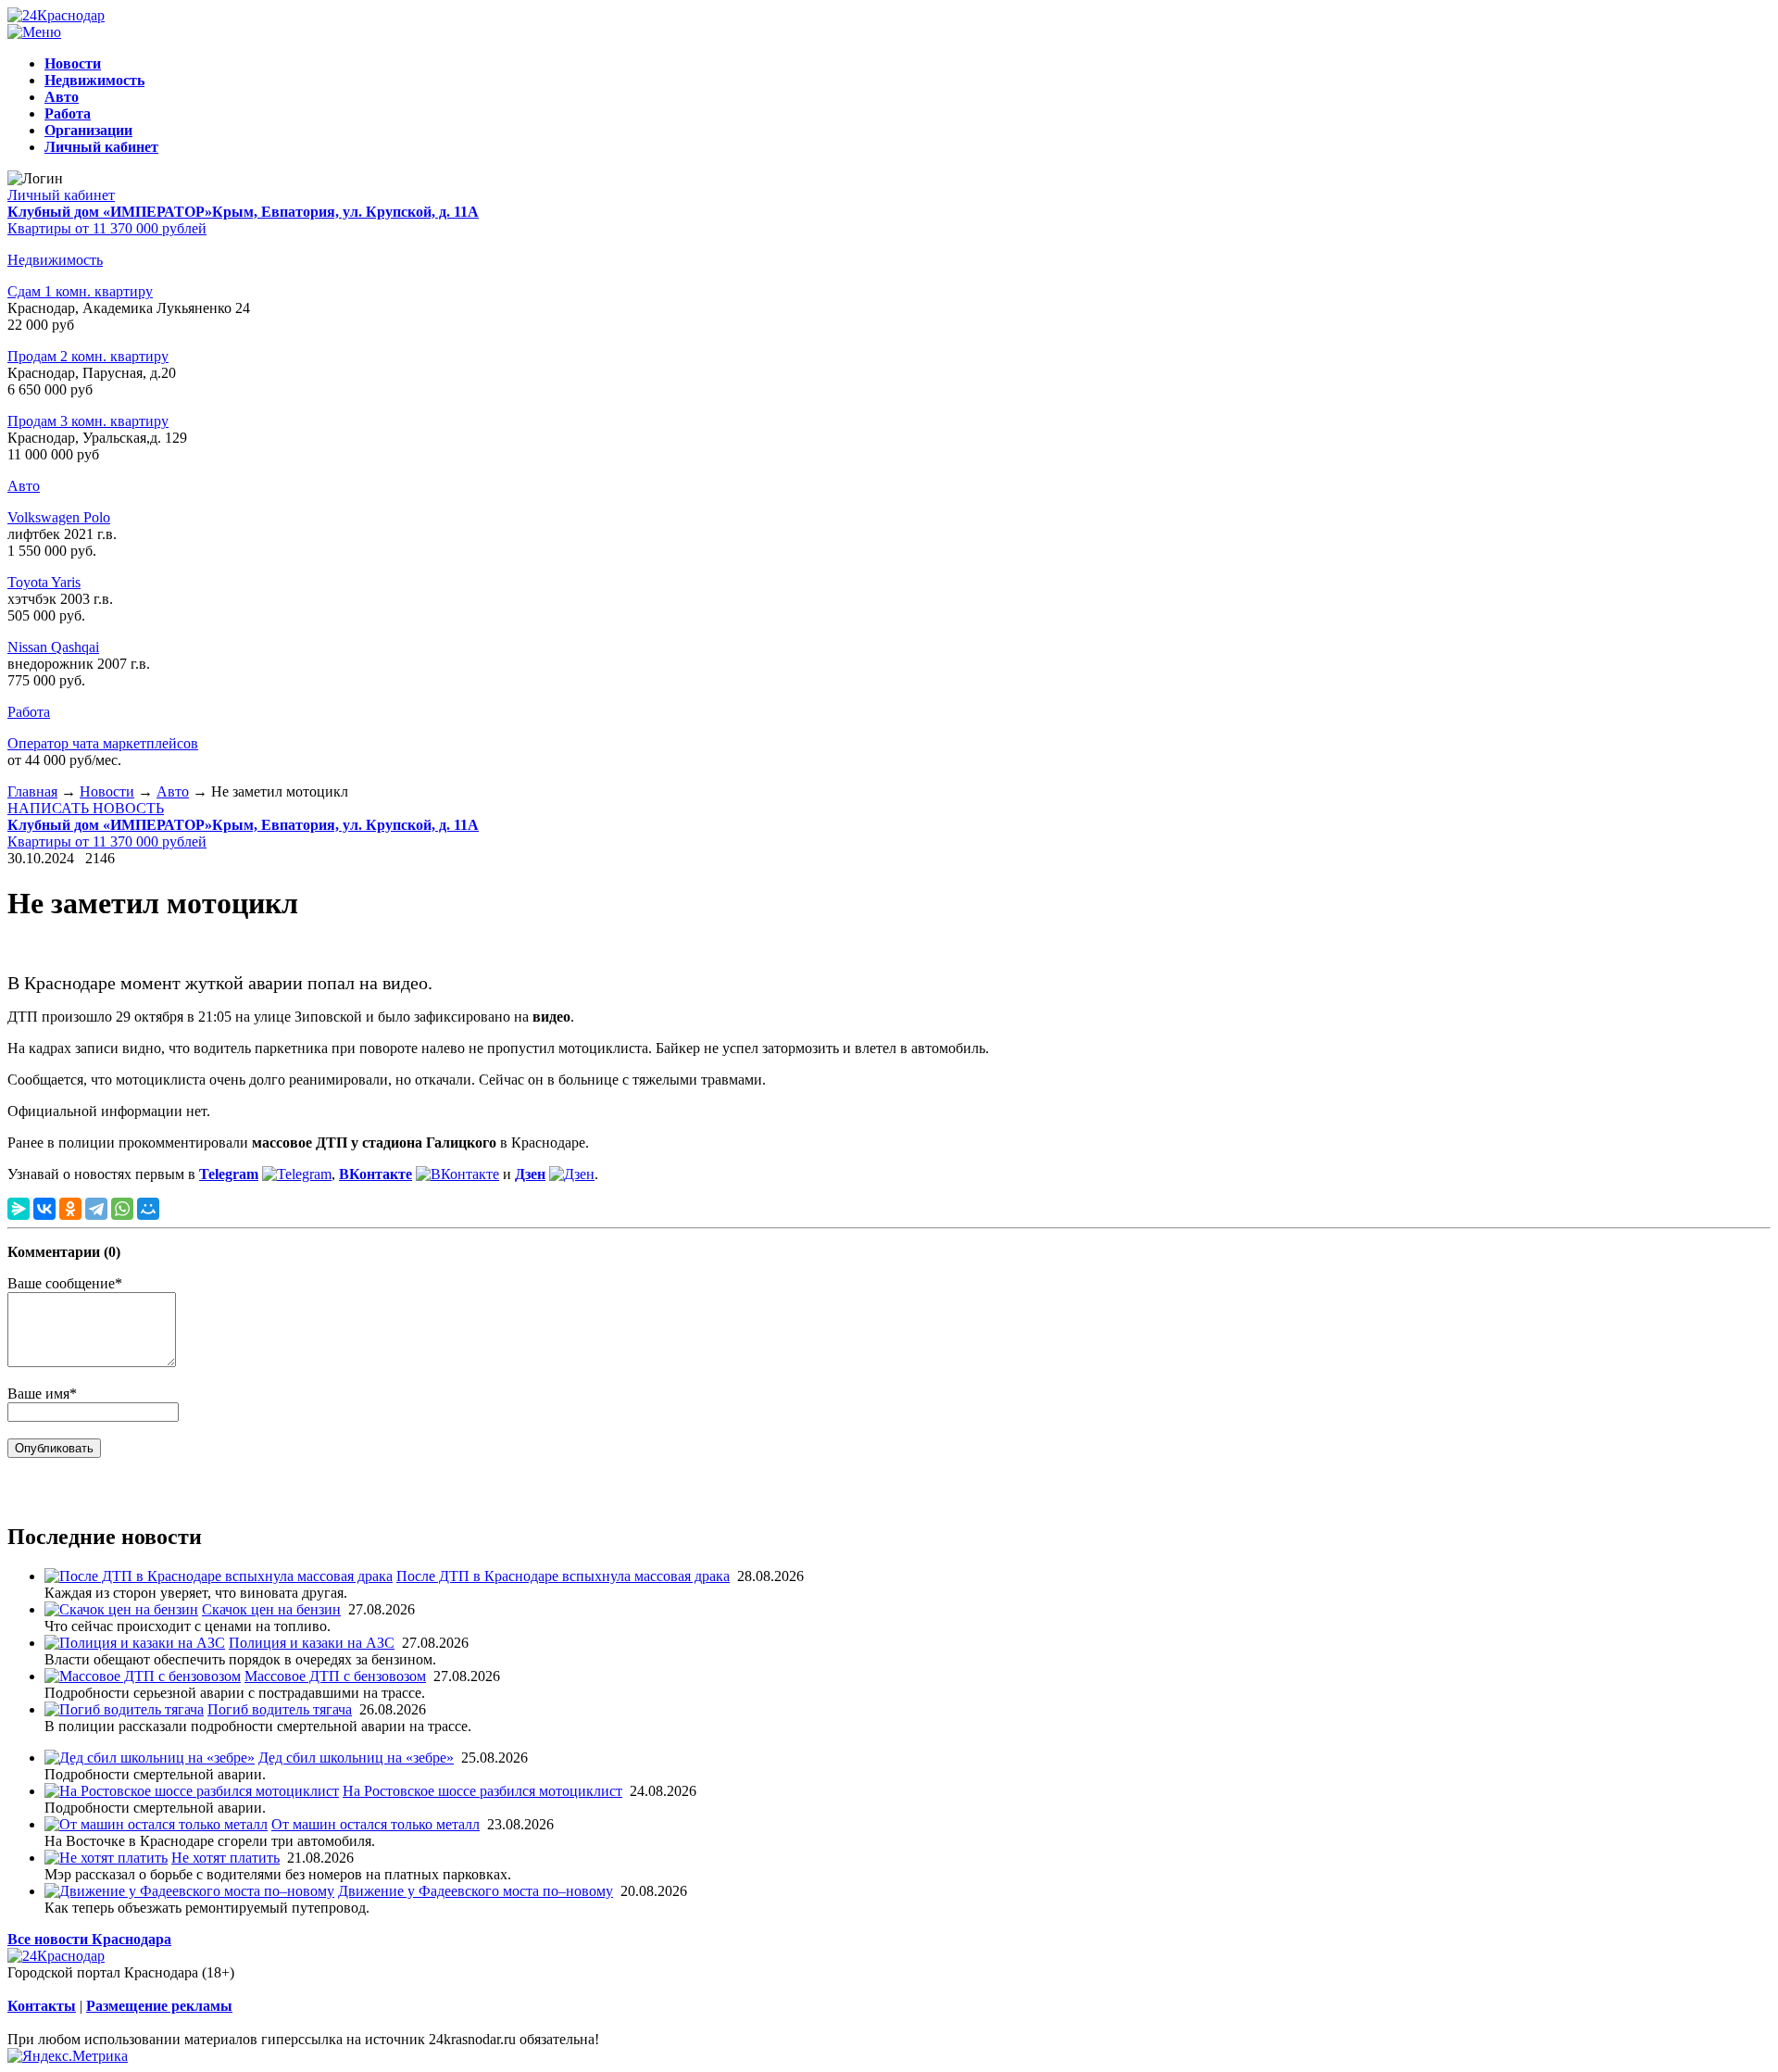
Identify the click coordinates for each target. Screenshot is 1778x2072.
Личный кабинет (61, 195)
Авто (24, 486)
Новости (107, 791)
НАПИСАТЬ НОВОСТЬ (86, 808)
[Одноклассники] (70, 1209)
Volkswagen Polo (59, 517)
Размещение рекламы (159, 2006)
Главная (32, 791)
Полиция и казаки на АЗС (312, 1643)
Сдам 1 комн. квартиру (80, 291)
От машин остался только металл (376, 1824)
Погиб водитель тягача (280, 1709)
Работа (29, 712)
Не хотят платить (225, 1858)
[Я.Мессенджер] (19, 1209)
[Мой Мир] (148, 1209)
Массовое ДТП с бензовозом (335, 1676)
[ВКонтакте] (44, 1209)
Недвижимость (55, 260)
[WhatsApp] (122, 1209)
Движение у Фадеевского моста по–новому (476, 1891)
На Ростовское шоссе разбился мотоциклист (482, 1791)
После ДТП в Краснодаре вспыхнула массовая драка (563, 1576)
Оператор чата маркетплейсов (103, 743)
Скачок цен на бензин (271, 1609)
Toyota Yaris (44, 582)
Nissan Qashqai (53, 647)
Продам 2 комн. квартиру (88, 356)
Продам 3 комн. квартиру (88, 421)
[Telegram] (96, 1209)
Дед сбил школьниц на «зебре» (356, 1758)
